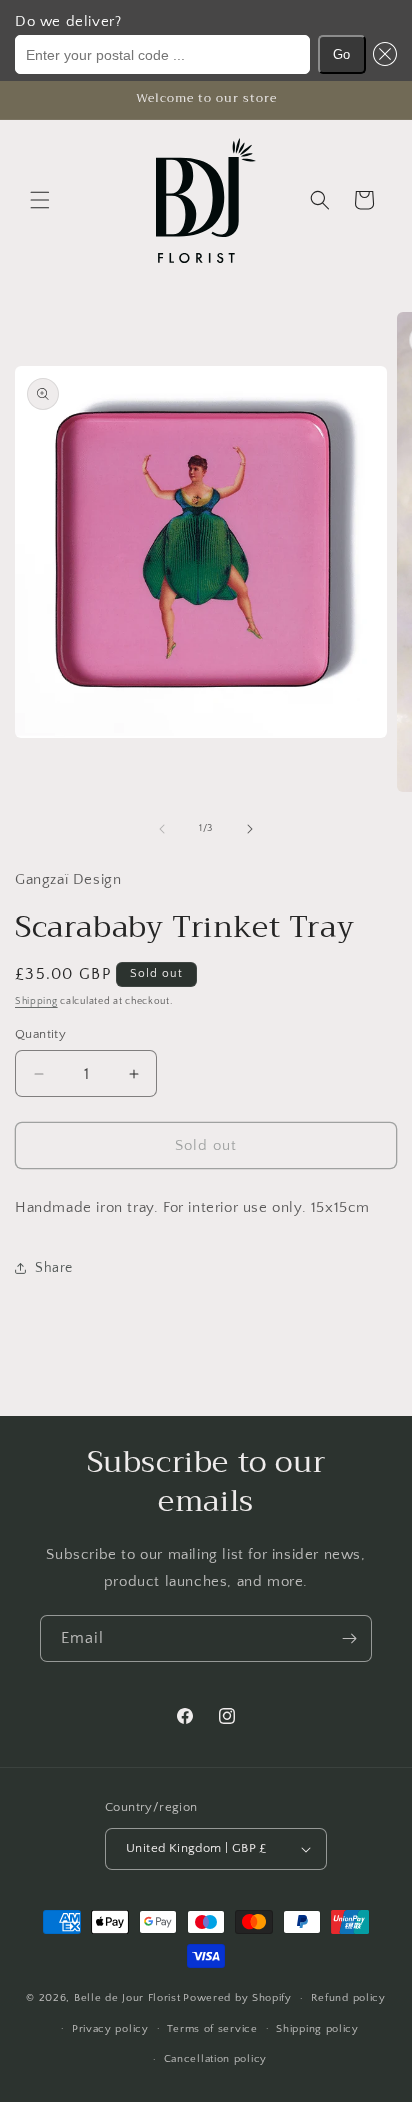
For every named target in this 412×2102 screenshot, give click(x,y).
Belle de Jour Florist (127, 1998)
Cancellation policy (215, 2059)
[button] (382, 54)
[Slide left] (162, 829)
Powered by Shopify (237, 1998)
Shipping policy (317, 2029)
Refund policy (348, 1998)
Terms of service (212, 2029)
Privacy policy (110, 2029)
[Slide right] (250, 829)
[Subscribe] (349, 1638)
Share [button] (54, 1268)
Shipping (36, 1001)
